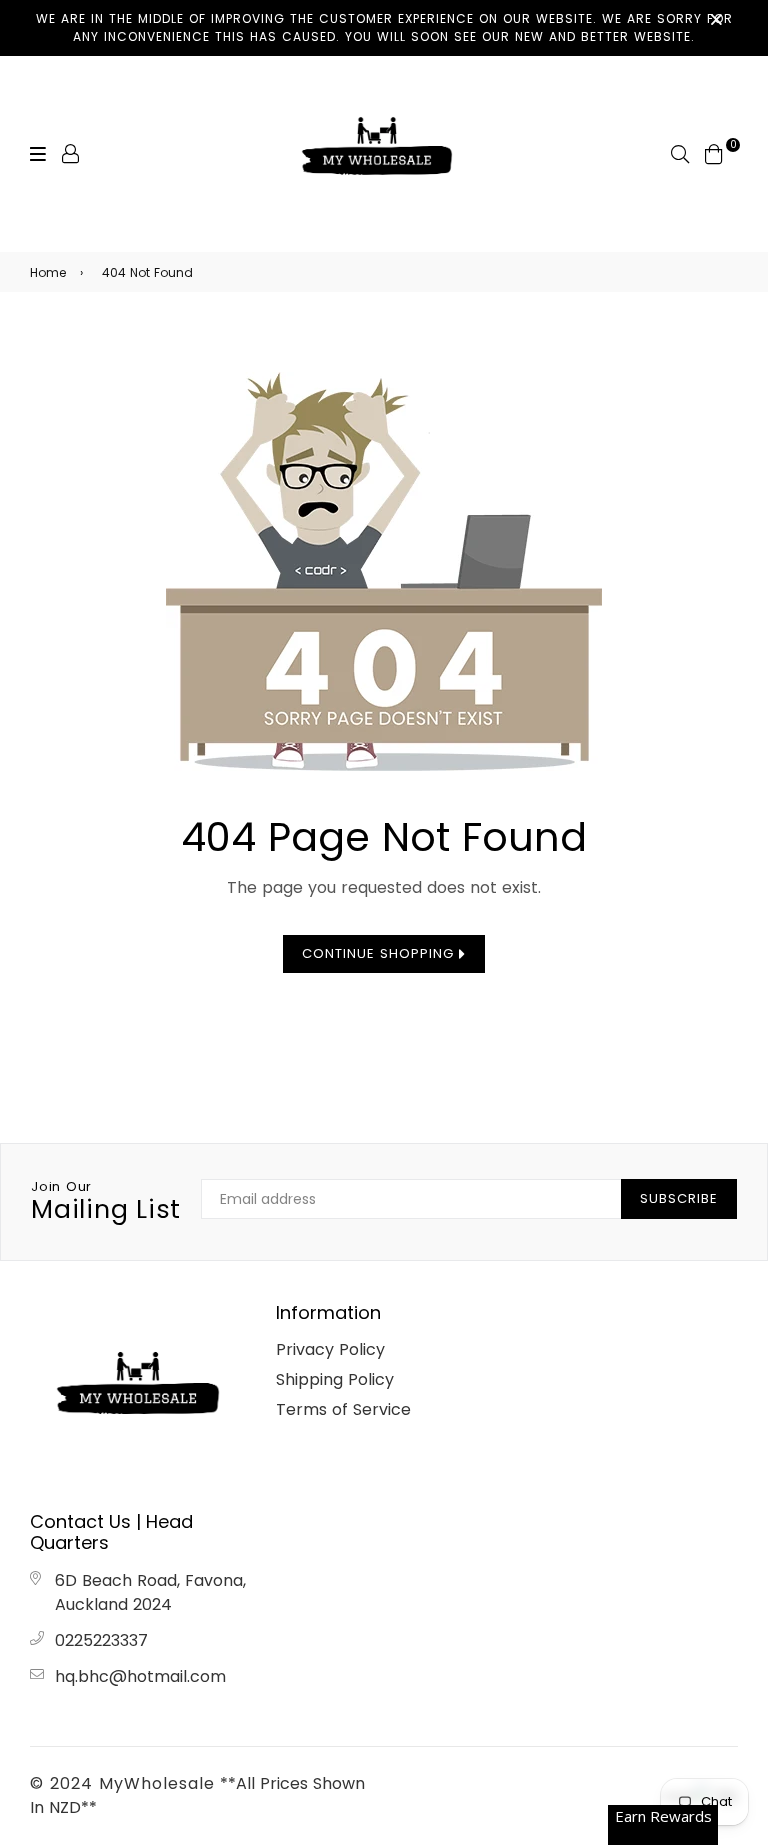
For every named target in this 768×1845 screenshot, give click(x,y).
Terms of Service (343, 1409)
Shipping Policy (335, 1379)
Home (48, 272)
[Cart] (714, 152)
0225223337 (101, 1640)
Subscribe (679, 1198)
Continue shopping (380, 953)
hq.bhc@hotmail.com (140, 1676)
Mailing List (106, 1202)
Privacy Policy (330, 1349)
